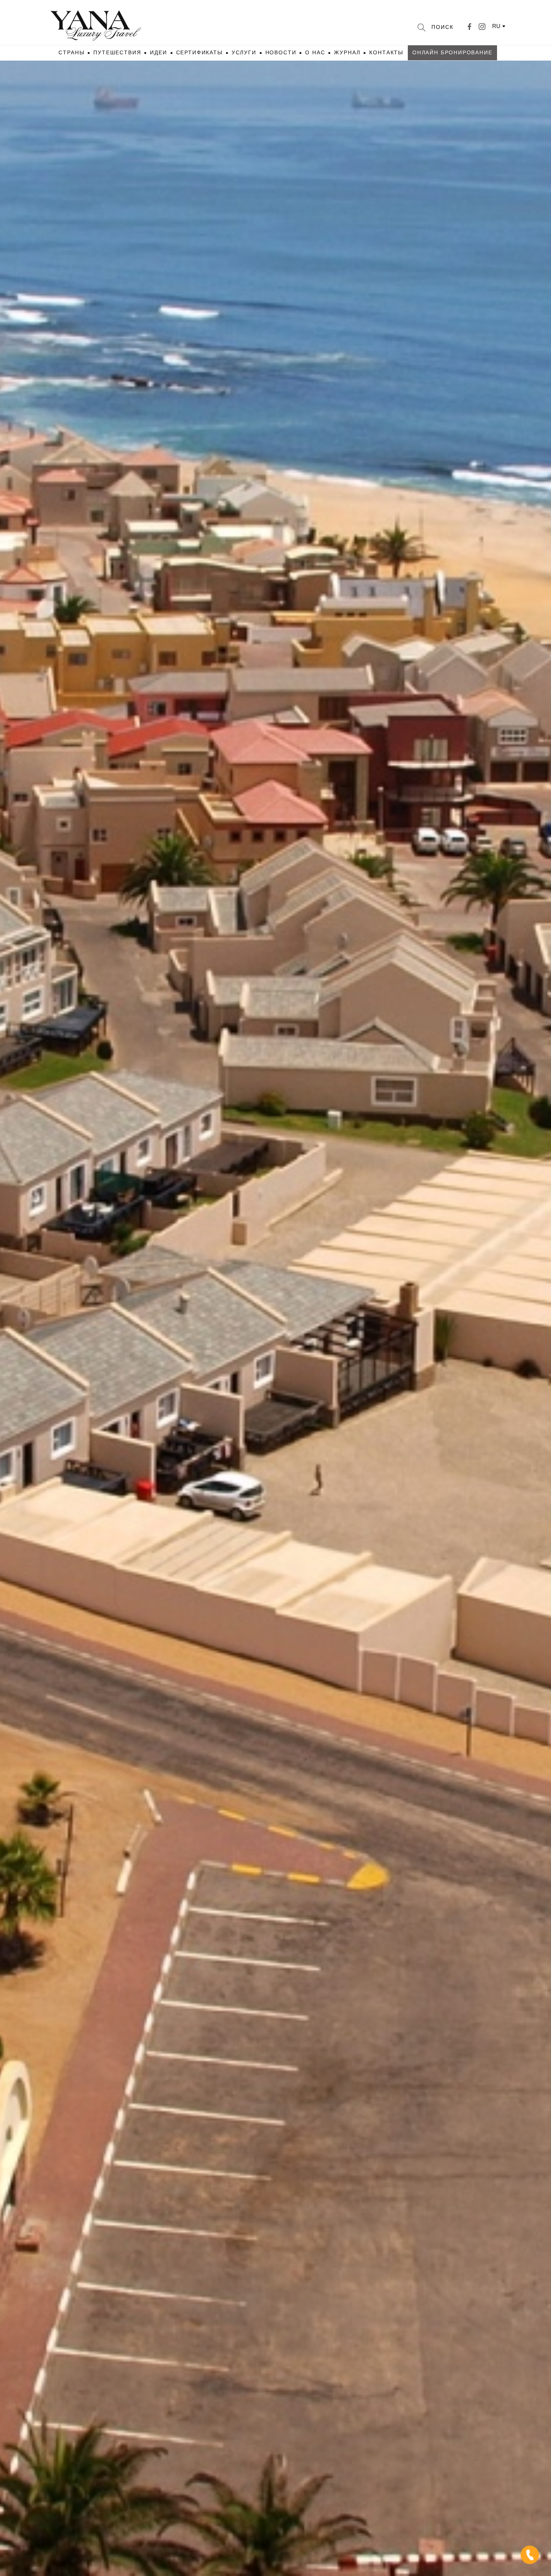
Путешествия (117, 52)
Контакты (386, 52)
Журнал (347, 52)
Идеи (158, 52)
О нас (315, 52)
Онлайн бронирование (452, 52)
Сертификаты (199, 52)
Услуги (244, 52)
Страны (71, 52)
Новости (281, 52)
